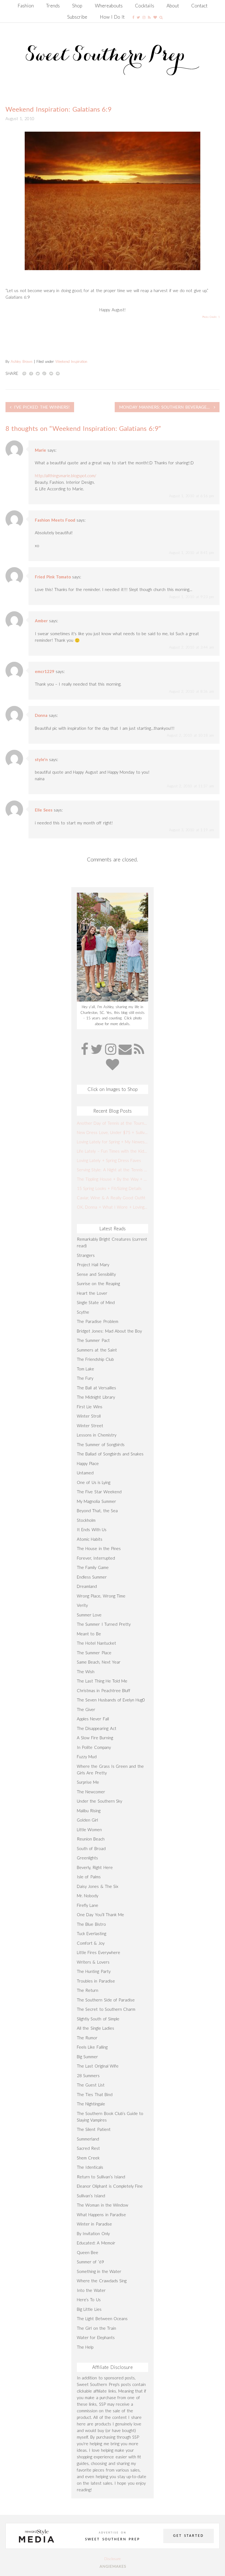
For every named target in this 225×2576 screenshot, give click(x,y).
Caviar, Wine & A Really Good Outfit (111, 1198)
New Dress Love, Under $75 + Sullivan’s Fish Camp (113, 1132)
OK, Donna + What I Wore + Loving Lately (113, 1207)
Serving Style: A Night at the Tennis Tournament (113, 1170)
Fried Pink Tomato (53, 577)
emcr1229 (45, 671)
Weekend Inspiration (71, 361)
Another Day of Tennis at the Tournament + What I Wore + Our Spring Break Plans (113, 1123)
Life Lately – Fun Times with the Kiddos (113, 1151)
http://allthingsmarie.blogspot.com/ (65, 476)
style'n (41, 759)
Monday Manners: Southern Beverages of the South (169, 407)
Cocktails (145, 6)
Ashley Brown (21, 361)
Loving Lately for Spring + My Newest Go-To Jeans (113, 1142)
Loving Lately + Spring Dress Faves (109, 1160)
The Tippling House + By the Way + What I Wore (113, 1179)
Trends (53, 6)
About (173, 6)
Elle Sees (44, 810)
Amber (41, 621)
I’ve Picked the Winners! (42, 407)
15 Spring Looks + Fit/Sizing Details (109, 1188)
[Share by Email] (51, 373)
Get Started (189, 2536)
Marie (40, 450)
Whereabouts (109, 6)
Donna (41, 715)
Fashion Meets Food (55, 520)
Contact (199, 6)
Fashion (26, 6)
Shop (77, 6)
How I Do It (112, 17)
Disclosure (113, 2559)
